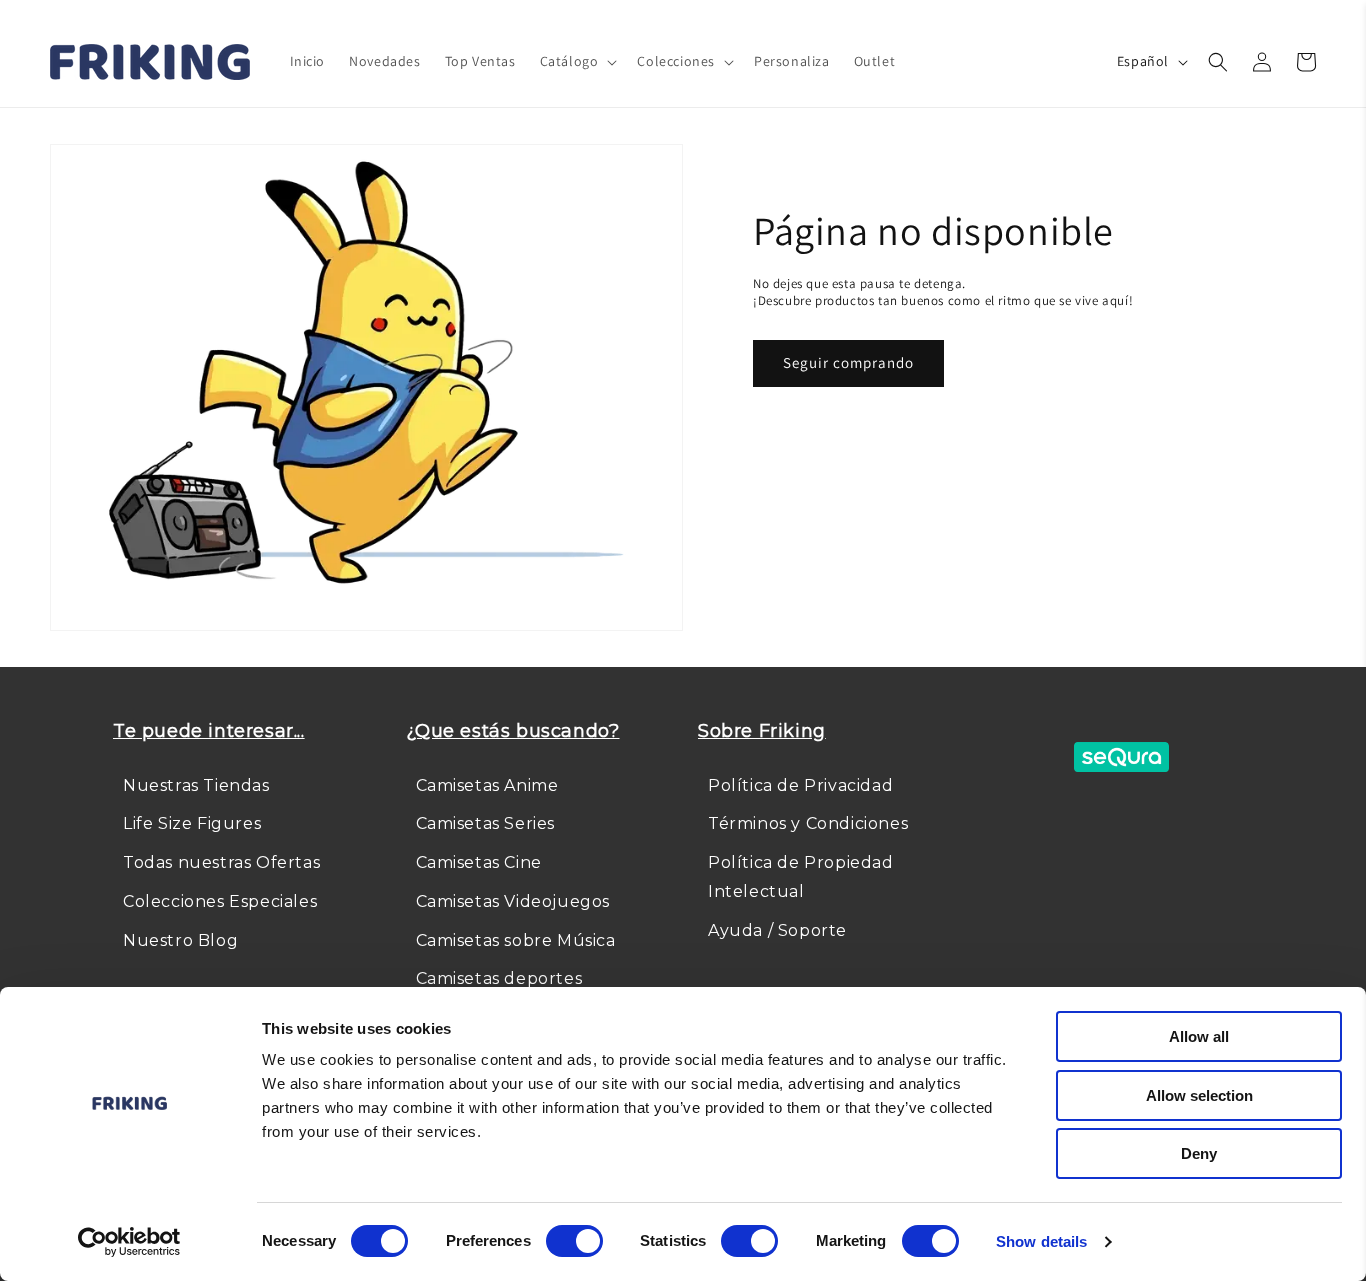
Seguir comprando (848, 362)
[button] (577, 61)
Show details (1041, 1241)
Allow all (1199, 1036)
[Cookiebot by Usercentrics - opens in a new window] (129, 1242)
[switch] (574, 1241)
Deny (1199, 1153)
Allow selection (1199, 1095)
